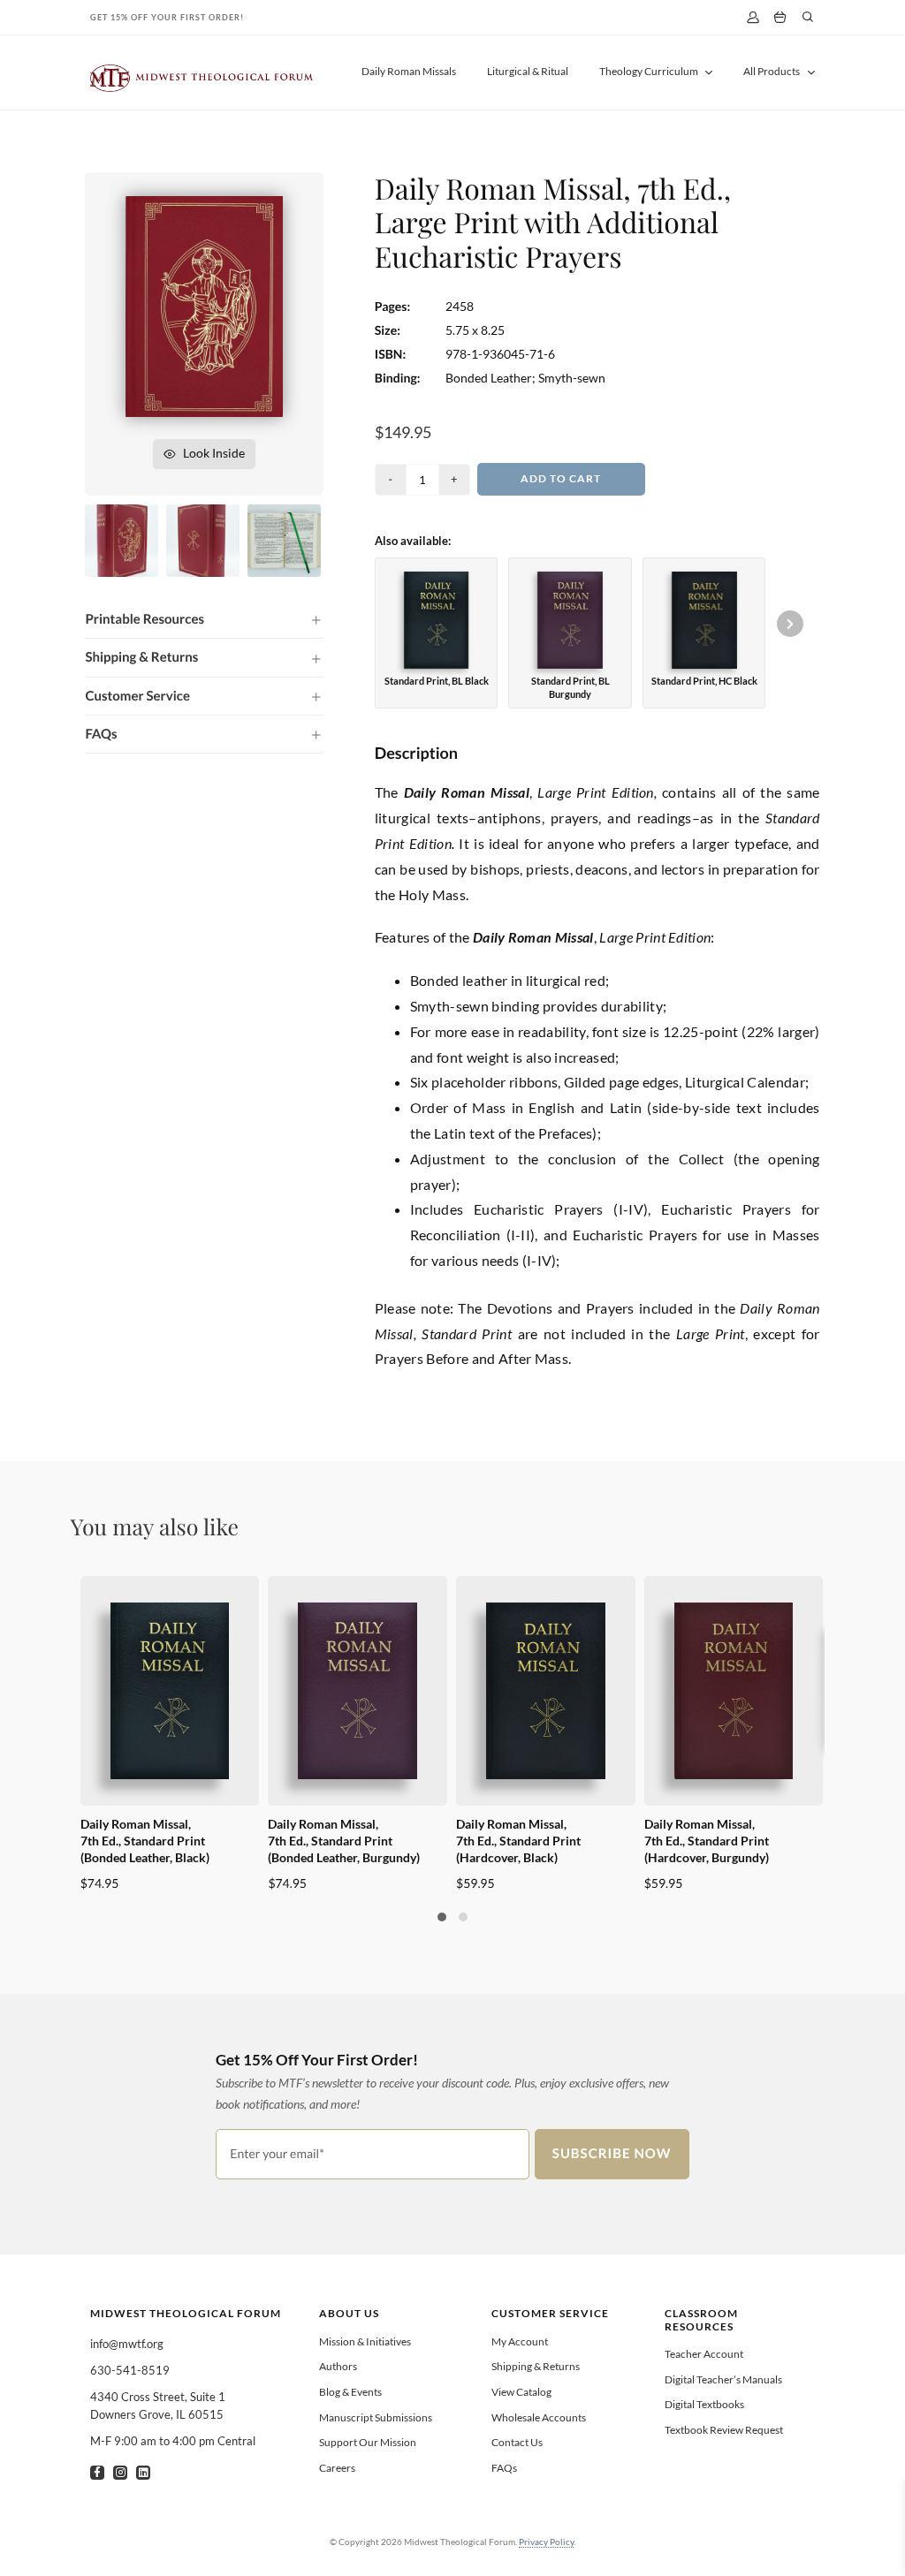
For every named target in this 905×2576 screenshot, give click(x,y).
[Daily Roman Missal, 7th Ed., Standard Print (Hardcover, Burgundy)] (734, 1691)
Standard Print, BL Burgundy (570, 687)
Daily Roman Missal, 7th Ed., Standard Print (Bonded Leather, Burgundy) (344, 1841)
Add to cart (561, 478)
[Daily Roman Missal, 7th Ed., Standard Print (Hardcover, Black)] (546, 1691)
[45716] (204, 203)
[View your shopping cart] (780, 18)
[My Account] (753, 17)
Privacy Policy (546, 2542)
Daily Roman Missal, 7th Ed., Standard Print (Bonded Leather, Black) (145, 1841)
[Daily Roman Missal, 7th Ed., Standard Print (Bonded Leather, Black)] (170, 1691)
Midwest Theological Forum (186, 2313)
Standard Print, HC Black (704, 681)
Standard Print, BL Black (437, 681)
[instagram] (120, 2473)
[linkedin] (143, 2473)
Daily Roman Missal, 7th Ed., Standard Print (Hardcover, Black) (518, 1841)
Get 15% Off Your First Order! (167, 17)
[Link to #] (808, 17)
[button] (204, 619)
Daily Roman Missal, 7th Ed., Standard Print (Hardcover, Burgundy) (707, 1841)
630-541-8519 (130, 2370)
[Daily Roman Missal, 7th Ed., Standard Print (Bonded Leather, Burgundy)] (357, 1691)
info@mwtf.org (127, 2344)
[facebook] (97, 2473)
